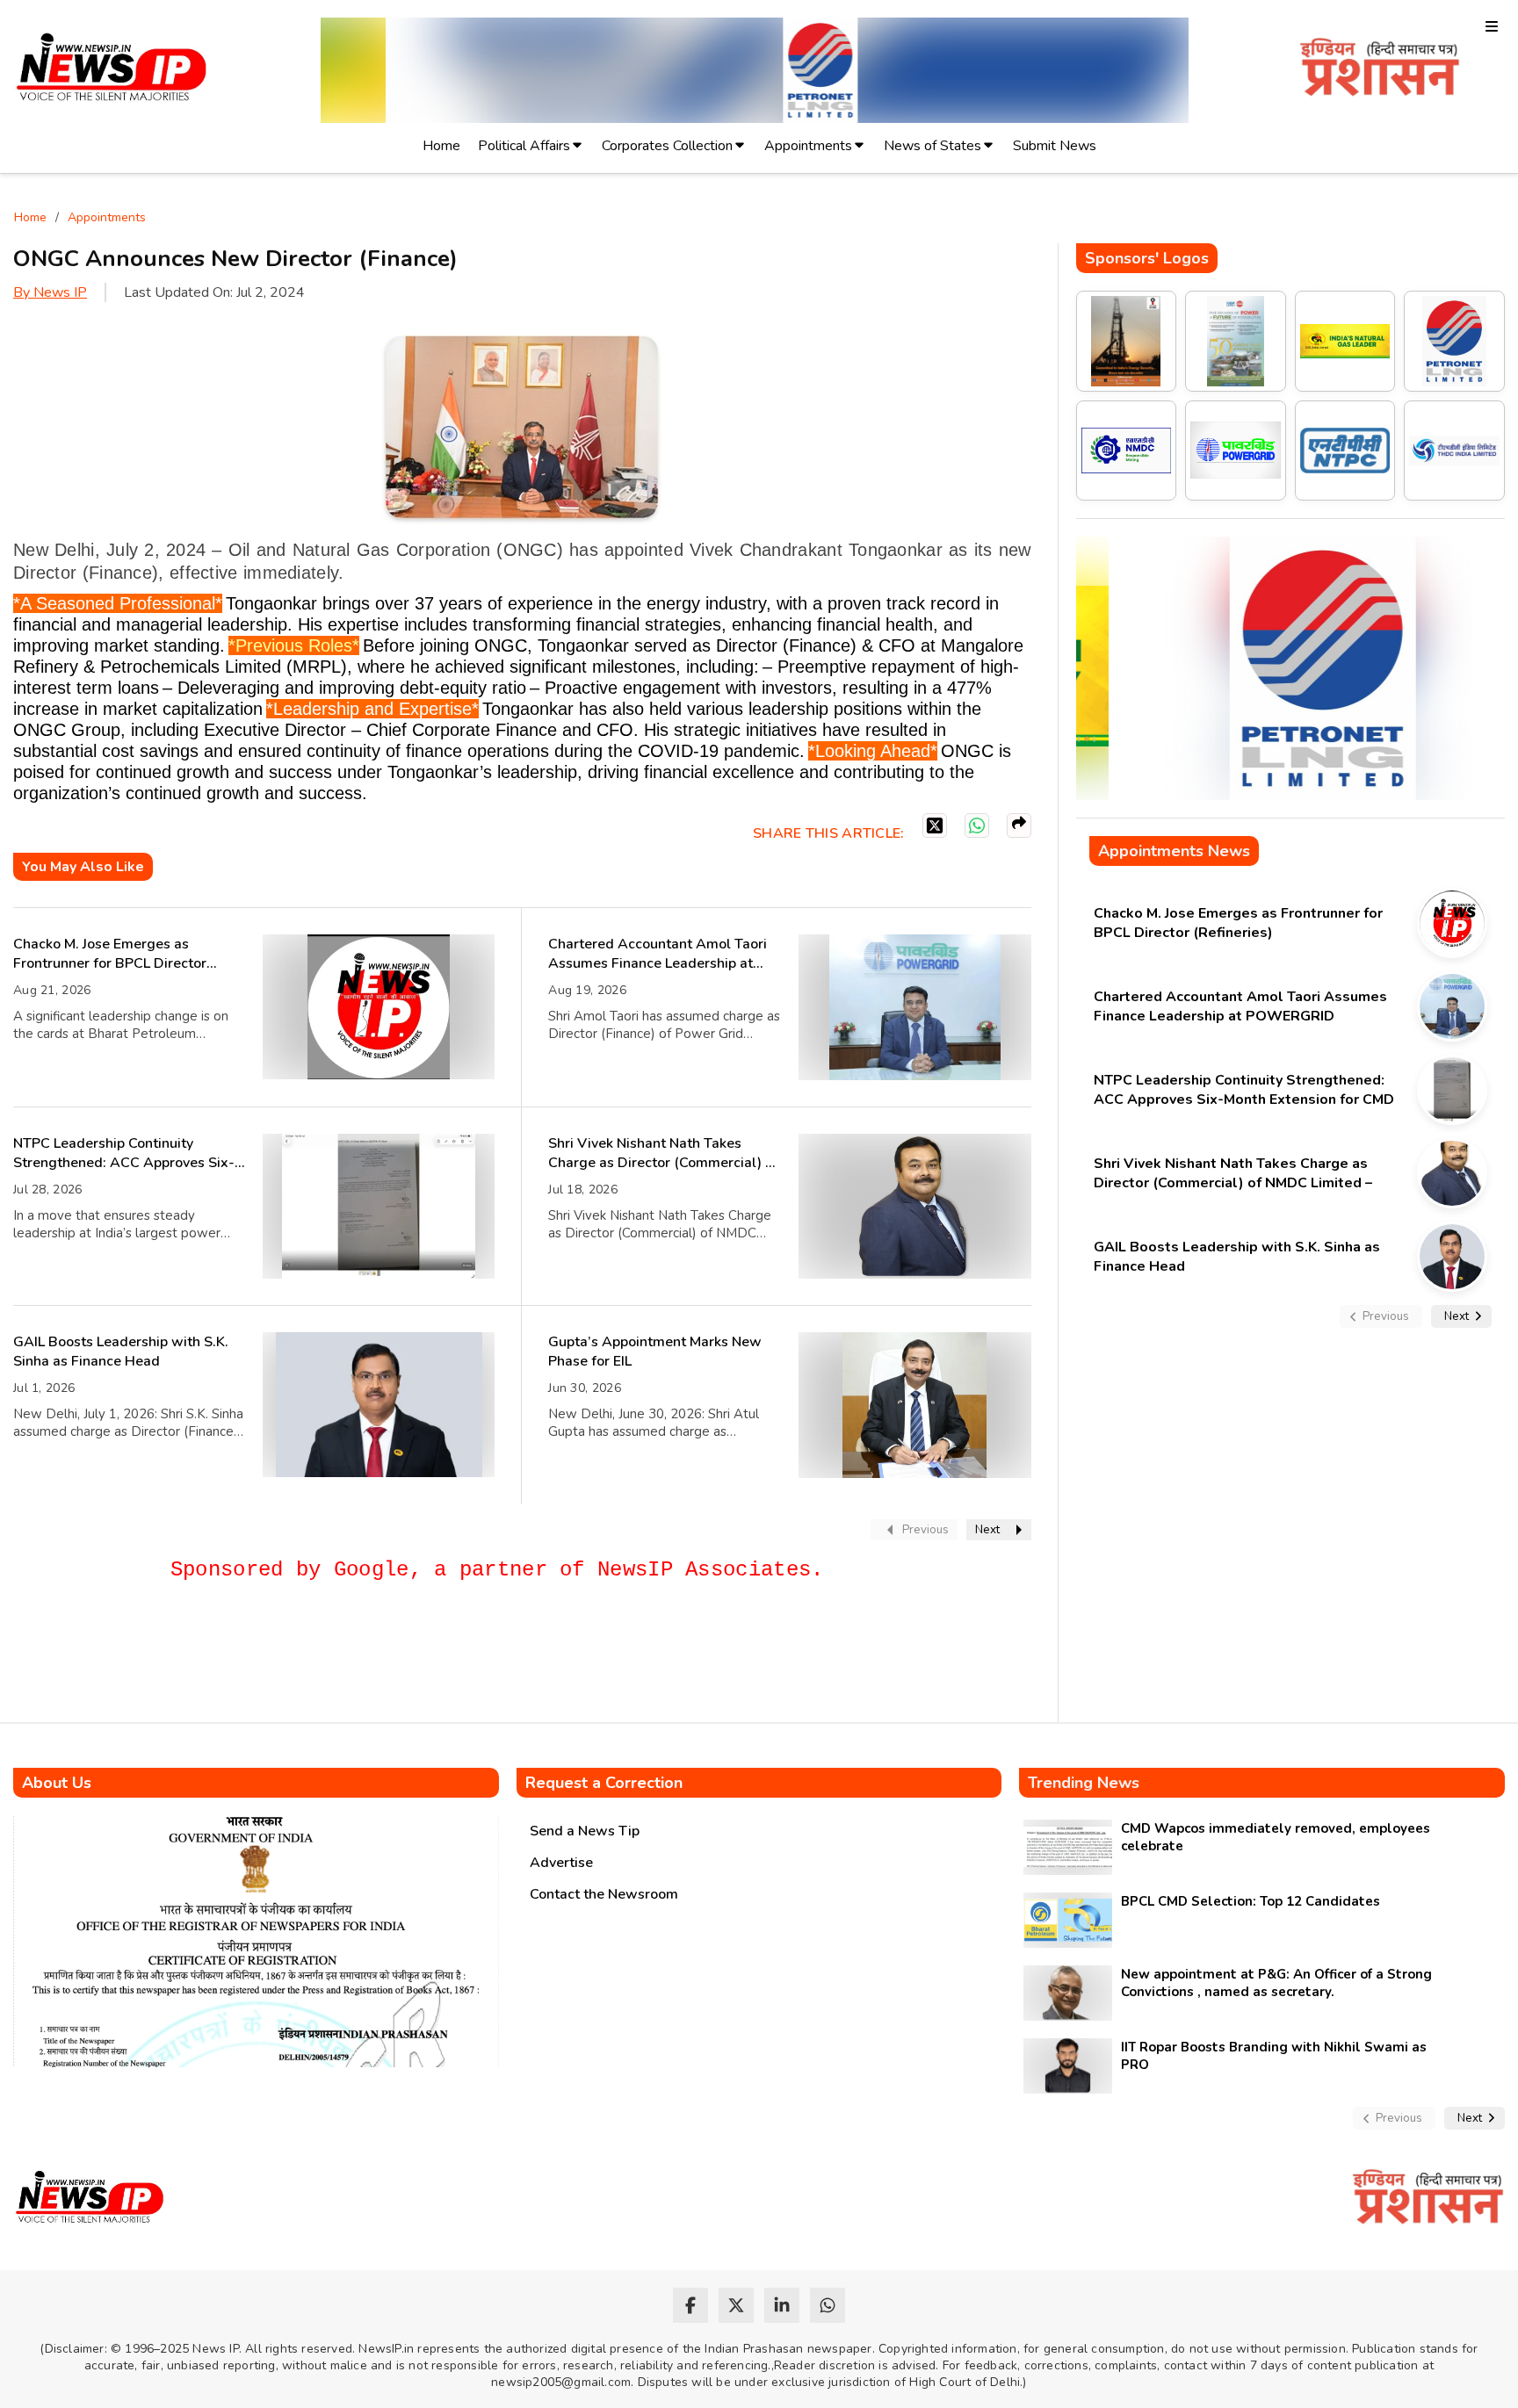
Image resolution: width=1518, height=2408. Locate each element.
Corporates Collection (667, 146)
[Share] (1019, 825)
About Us (57, 1783)
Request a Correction (604, 1783)
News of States (932, 146)
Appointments (808, 146)
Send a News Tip (585, 1831)
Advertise (561, 1863)
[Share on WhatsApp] (977, 825)
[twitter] (736, 2305)
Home (441, 146)
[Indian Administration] (1380, 70)
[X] (935, 825)
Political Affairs (524, 146)
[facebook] (690, 2305)
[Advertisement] (333, 1660)
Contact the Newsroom (604, 1894)
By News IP (50, 292)
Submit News (1055, 146)
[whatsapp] (828, 2305)
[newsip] (112, 70)
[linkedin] (782, 2305)
